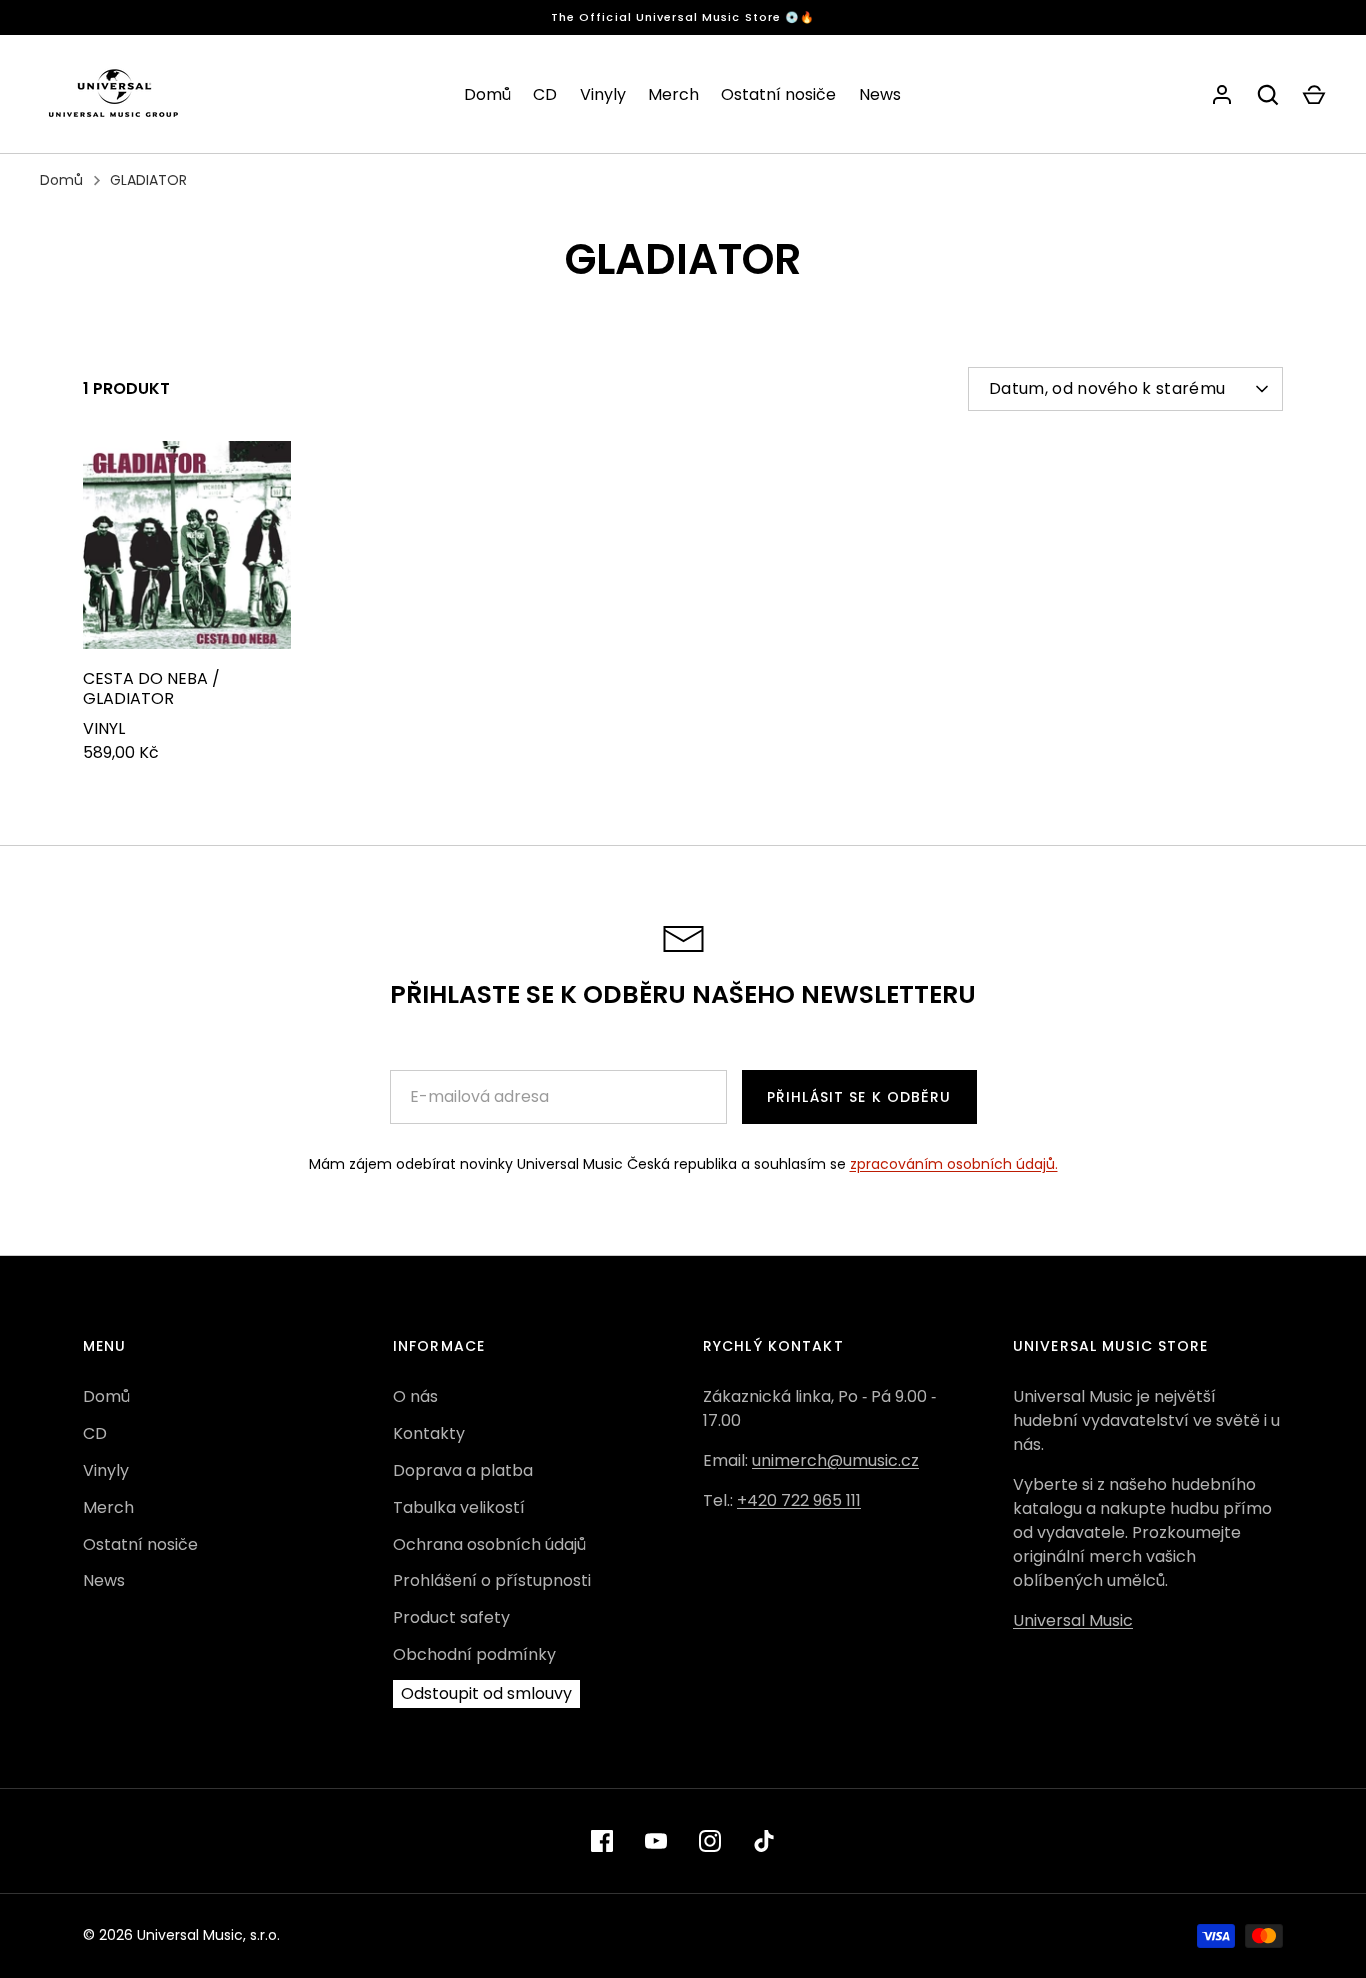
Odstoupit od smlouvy (486, 1693)
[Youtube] (656, 1841)
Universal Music (1073, 1620)
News (880, 94)
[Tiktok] (764, 1841)
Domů (487, 94)
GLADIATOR (148, 180)
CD (545, 94)
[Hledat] (1268, 95)
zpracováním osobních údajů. (954, 1164)
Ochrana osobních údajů (489, 1544)
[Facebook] (602, 1841)
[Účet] (1222, 95)
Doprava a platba (463, 1470)
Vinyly (603, 94)
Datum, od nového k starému (1107, 388)
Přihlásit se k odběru (859, 1097)
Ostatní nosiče (778, 94)
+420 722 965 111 (799, 1500)
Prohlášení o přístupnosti (492, 1580)
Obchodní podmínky (474, 1654)
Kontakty (429, 1433)
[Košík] (1314, 95)
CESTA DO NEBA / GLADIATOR (151, 688)
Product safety (451, 1617)
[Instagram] (710, 1841)
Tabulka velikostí (459, 1507)
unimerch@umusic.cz (835, 1460)
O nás (415, 1396)
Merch (673, 94)
